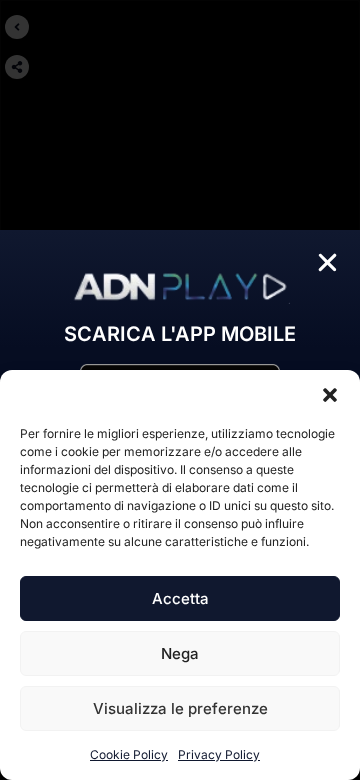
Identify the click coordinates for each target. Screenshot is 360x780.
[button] (330, 395)
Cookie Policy (129, 754)
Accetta (180, 598)
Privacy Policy (219, 754)
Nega (180, 653)
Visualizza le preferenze (180, 708)
